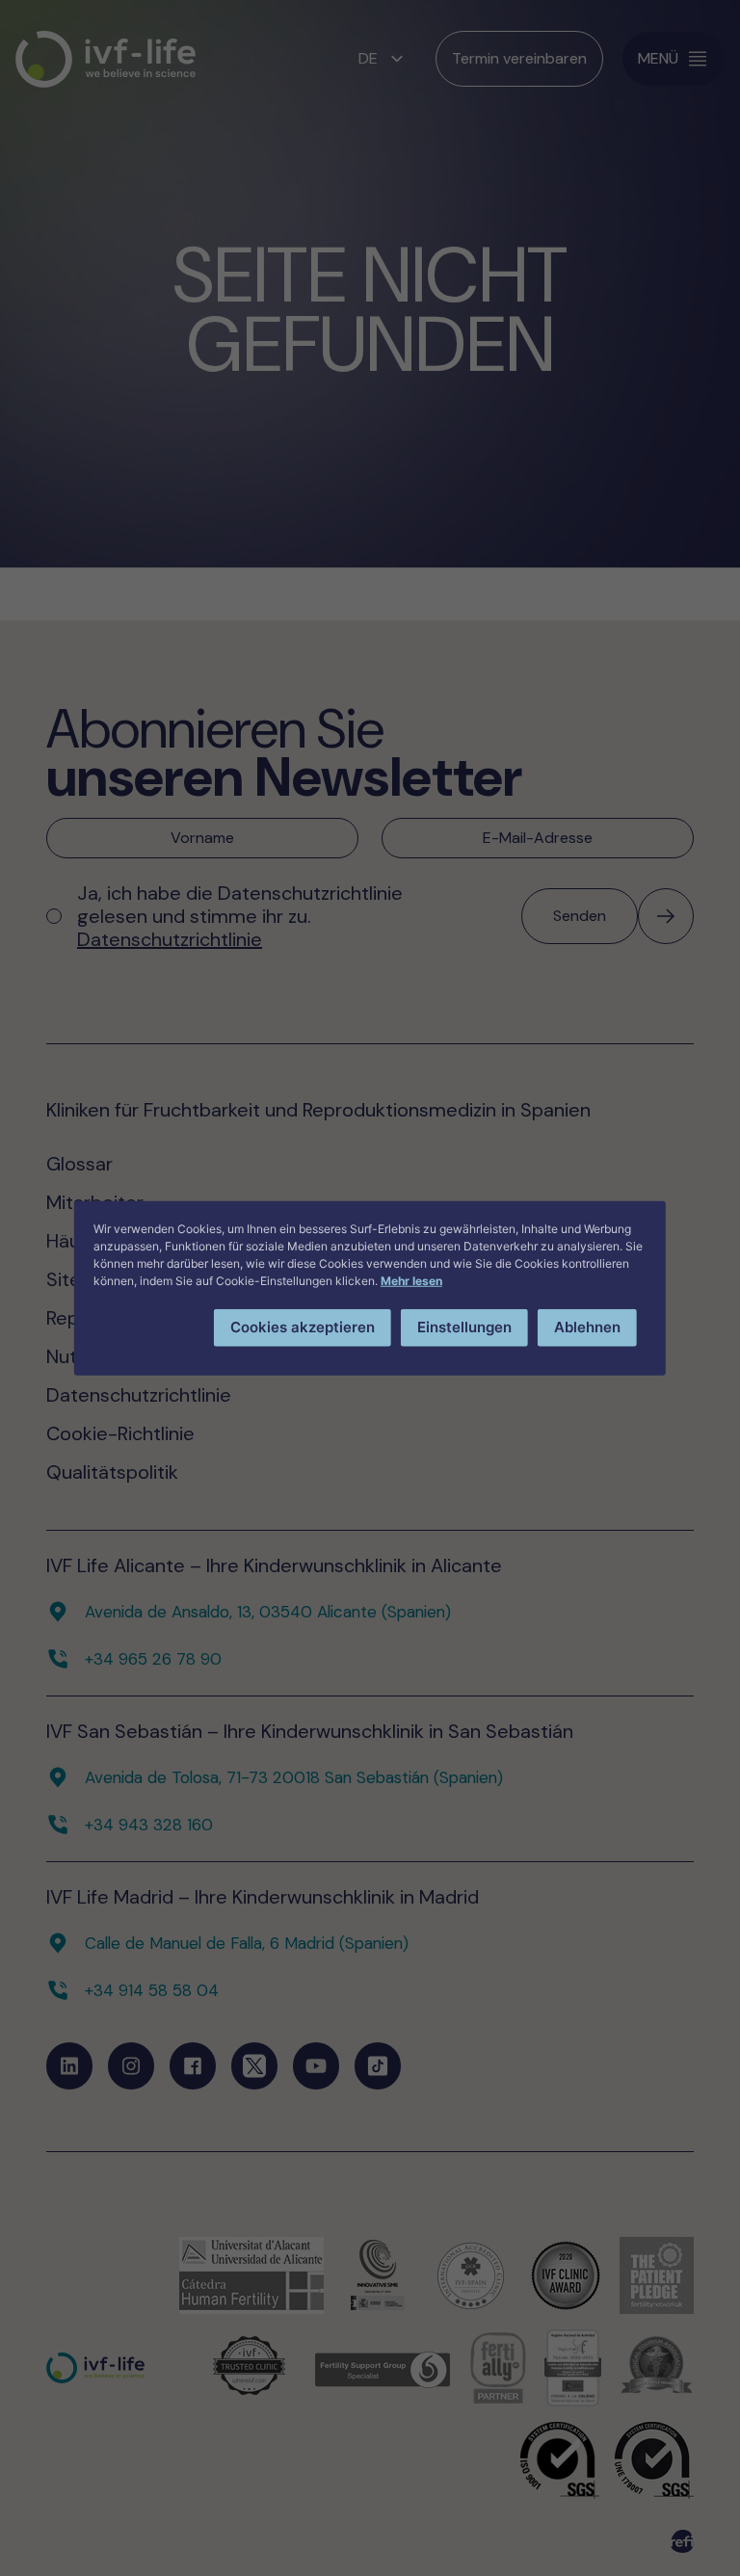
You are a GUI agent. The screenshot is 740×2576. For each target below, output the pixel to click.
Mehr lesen (411, 1281)
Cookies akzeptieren (303, 1327)
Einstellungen (464, 1327)
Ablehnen (587, 1327)
